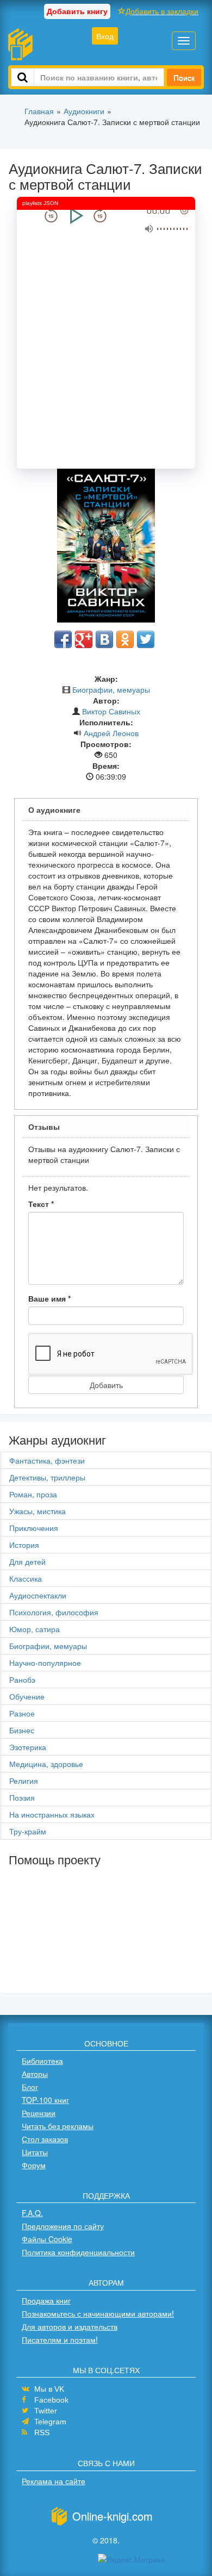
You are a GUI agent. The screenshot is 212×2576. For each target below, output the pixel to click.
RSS (42, 2432)
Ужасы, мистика (38, 1511)
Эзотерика (28, 1747)
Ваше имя (49, 1298)
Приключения (34, 1528)
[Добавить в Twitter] (146, 639)
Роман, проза (33, 1494)
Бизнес (22, 1730)
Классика (26, 1578)
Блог (30, 2087)
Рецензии (39, 2113)
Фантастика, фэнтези (47, 1460)
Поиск (184, 77)
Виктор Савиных (111, 711)
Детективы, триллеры (47, 1477)
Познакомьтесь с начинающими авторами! (98, 2313)
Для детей (27, 1561)
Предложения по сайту (63, 2226)
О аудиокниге (54, 810)
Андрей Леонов (111, 733)
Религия (24, 1781)
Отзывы (44, 1127)
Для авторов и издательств (70, 2326)
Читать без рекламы (58, 2126)
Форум (34, 2165)
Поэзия (22, 1797)
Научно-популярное (45, 1663)
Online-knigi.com (113, 2516)
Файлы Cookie (47, 2239)
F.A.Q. (32, 2213)
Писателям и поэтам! (60, 2339)
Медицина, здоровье (46, 1764)
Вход (105, 36)
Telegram (50, 2422)
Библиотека (42, 2061)
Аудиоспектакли (38, 1595)
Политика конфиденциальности (78, 2252)
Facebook (51, 2400)
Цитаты (35, 2152)
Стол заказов (45, 2139)
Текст (41, 1204)
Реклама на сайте (54, 2481)
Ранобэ (22, 1679)
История (24, 1545)
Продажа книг (46, 2300)
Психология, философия (54, 1612)
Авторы (35, 2074)
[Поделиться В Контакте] (104, 639)
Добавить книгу (77, 11)
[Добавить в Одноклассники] (125, 639)
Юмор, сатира (35, 1629)
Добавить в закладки (162, 11)
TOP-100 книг (45, 2100)
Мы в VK (49, 2389)
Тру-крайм (28, 1831)
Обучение (27, 1696)
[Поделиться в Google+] (84, 639)
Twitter (46, 2411)
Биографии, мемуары (111, 689)
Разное (22, 1713)
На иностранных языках (52, 1814)
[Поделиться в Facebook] (63, 639)
